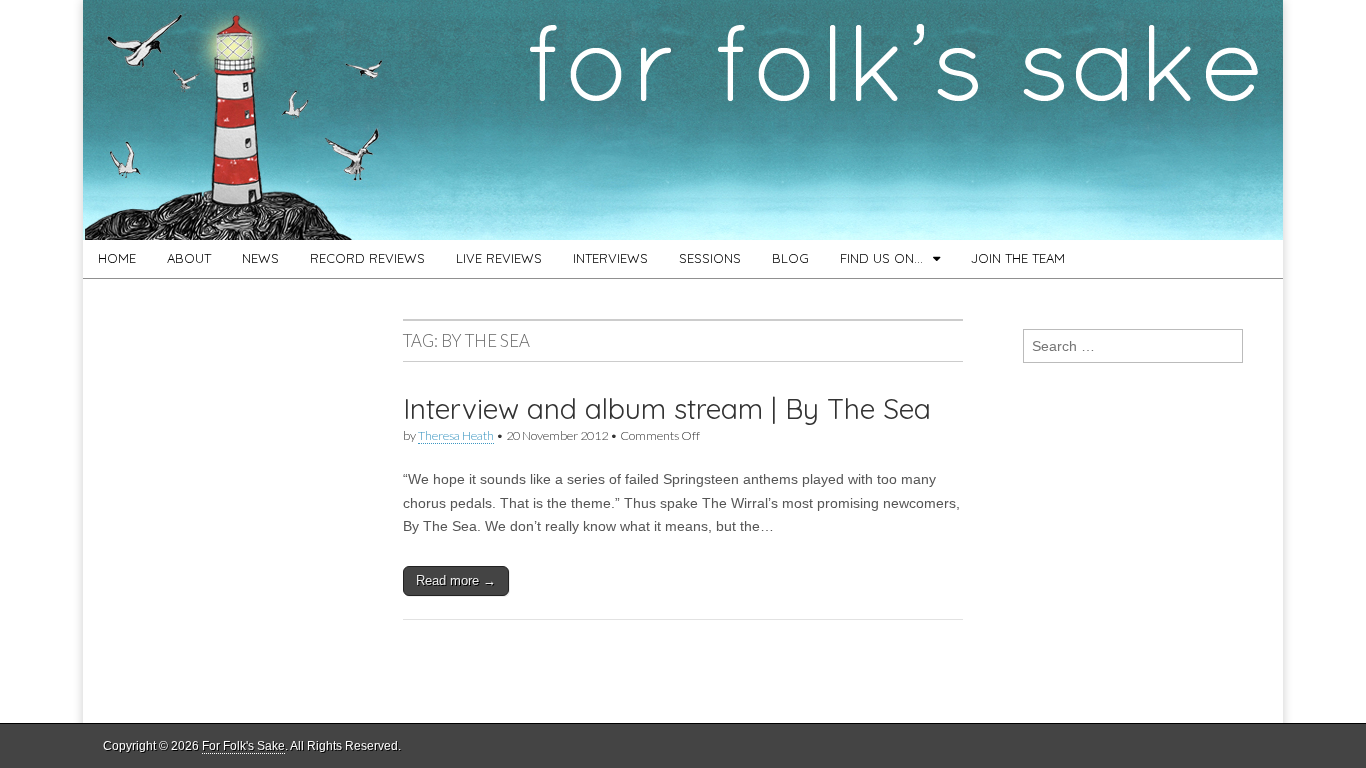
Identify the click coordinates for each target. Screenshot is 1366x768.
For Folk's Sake (243, 746)
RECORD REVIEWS (367, 258)
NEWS (260, 258)
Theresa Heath (456, 435)
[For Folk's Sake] (683, 120)
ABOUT (189, 258)
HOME (117, 258)
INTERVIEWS (610, 258)
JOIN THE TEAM (1018, 258)
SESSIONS (710, 258)
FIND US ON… (881, 258)
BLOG (790, 258)
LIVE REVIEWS (499, 258)
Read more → (456, 580)
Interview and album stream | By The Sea (667, 408)
